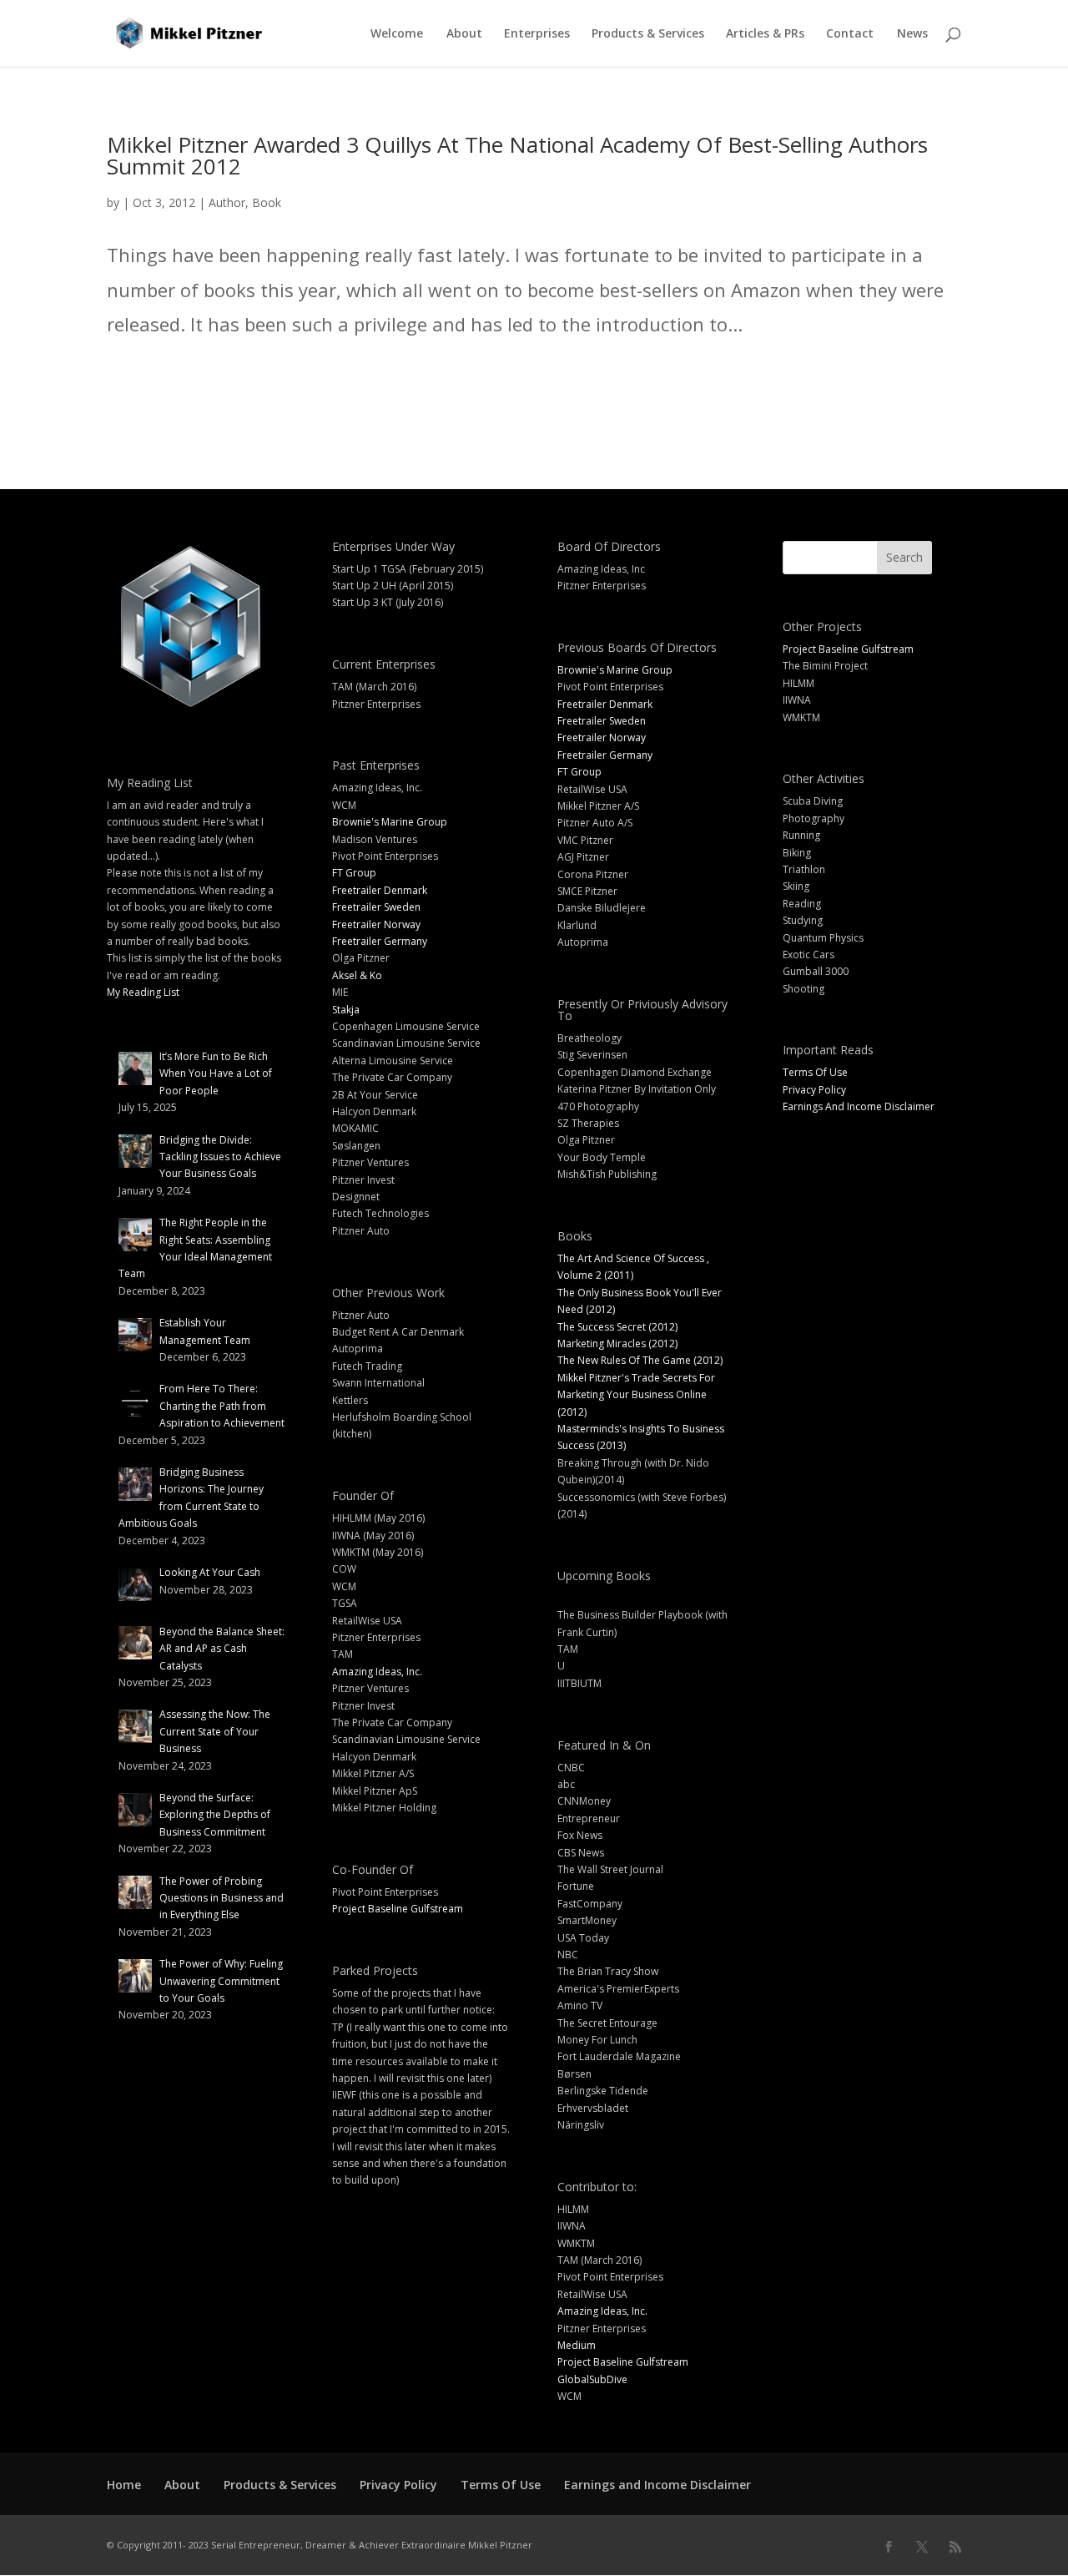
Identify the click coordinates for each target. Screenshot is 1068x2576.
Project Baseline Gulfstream (398, 1909)
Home (124, 2485)
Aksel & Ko (357, 975)
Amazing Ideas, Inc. (377, 1672)
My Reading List (143, 992)
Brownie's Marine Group (390, 822)
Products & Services (648, 34)
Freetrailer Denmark (380, 890)
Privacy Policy (814, 1090)
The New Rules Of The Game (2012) (640, 1360)
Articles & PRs (765, 34)
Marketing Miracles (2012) (617, 1344)
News (912, 34)
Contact (850, 34)
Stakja (346, 1010)
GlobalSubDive (592, 2379)
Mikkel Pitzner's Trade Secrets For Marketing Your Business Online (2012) (636, 1395)
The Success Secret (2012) (617, 1327)
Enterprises (537, 34)
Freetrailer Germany (380, 941)
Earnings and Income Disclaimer (657, 2485)
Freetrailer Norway (376, 924)
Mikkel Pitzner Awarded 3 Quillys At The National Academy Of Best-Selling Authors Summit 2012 (517, 155)
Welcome (397, 34)
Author (227, 202)
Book (267, 202)
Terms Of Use (815, 1072)
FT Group (354, 873)
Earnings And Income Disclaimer (859, 1106)
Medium (577, 2345)
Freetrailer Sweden (376, 907)
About (464, 34)
